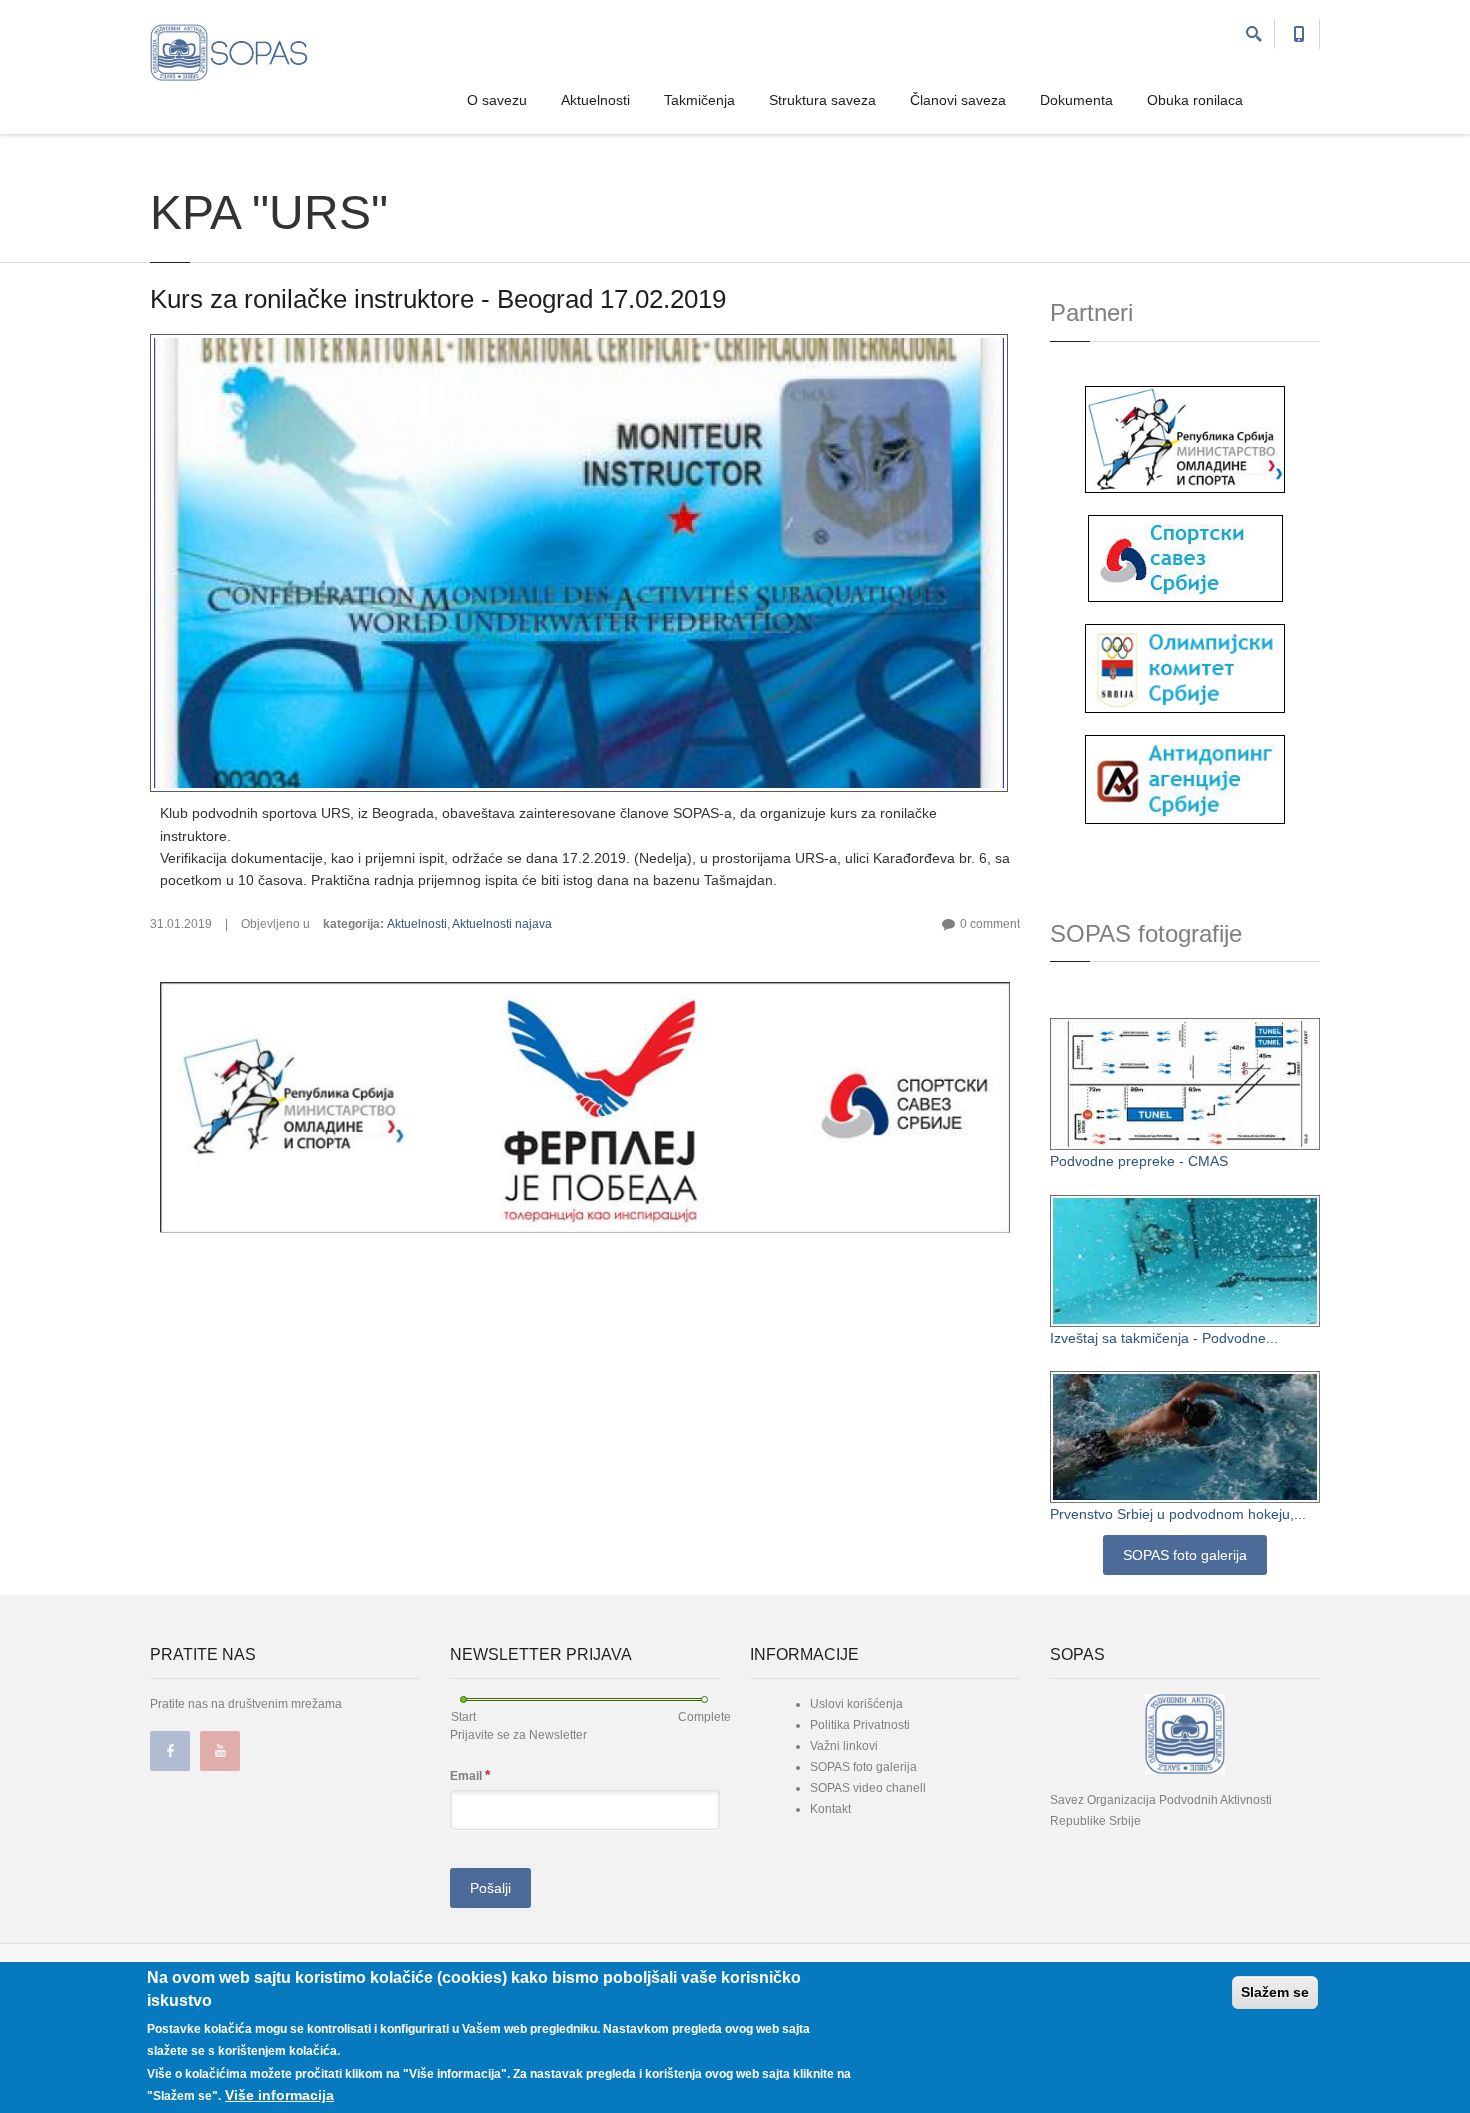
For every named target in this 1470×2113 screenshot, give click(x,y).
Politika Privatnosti (860, 1725)
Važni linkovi (844, 1746)
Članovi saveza (958, 100)
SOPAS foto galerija (1185, 1555)
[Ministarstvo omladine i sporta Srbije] (1185, 438)
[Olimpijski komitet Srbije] (1185, 667)
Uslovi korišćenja (856, 1704)
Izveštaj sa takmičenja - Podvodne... (1164, 1338)
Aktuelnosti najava (502, 924)
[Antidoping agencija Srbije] (1185, 778)
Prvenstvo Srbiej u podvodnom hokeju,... (1178, 1514)
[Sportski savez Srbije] (1185, 557)
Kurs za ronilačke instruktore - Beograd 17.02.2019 (438, 299)
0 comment (990, 924)
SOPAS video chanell (868, 1788)
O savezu (497, 100)
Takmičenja (699, 100)
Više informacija (279, 2095)
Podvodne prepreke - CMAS (1139, 1161)
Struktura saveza (822, 100)
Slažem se (1275, 1992)
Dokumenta (1076, 100)
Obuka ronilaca (1195, 100)
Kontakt (830, 1809)
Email (470, 1775)
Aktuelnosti (595, 100)
